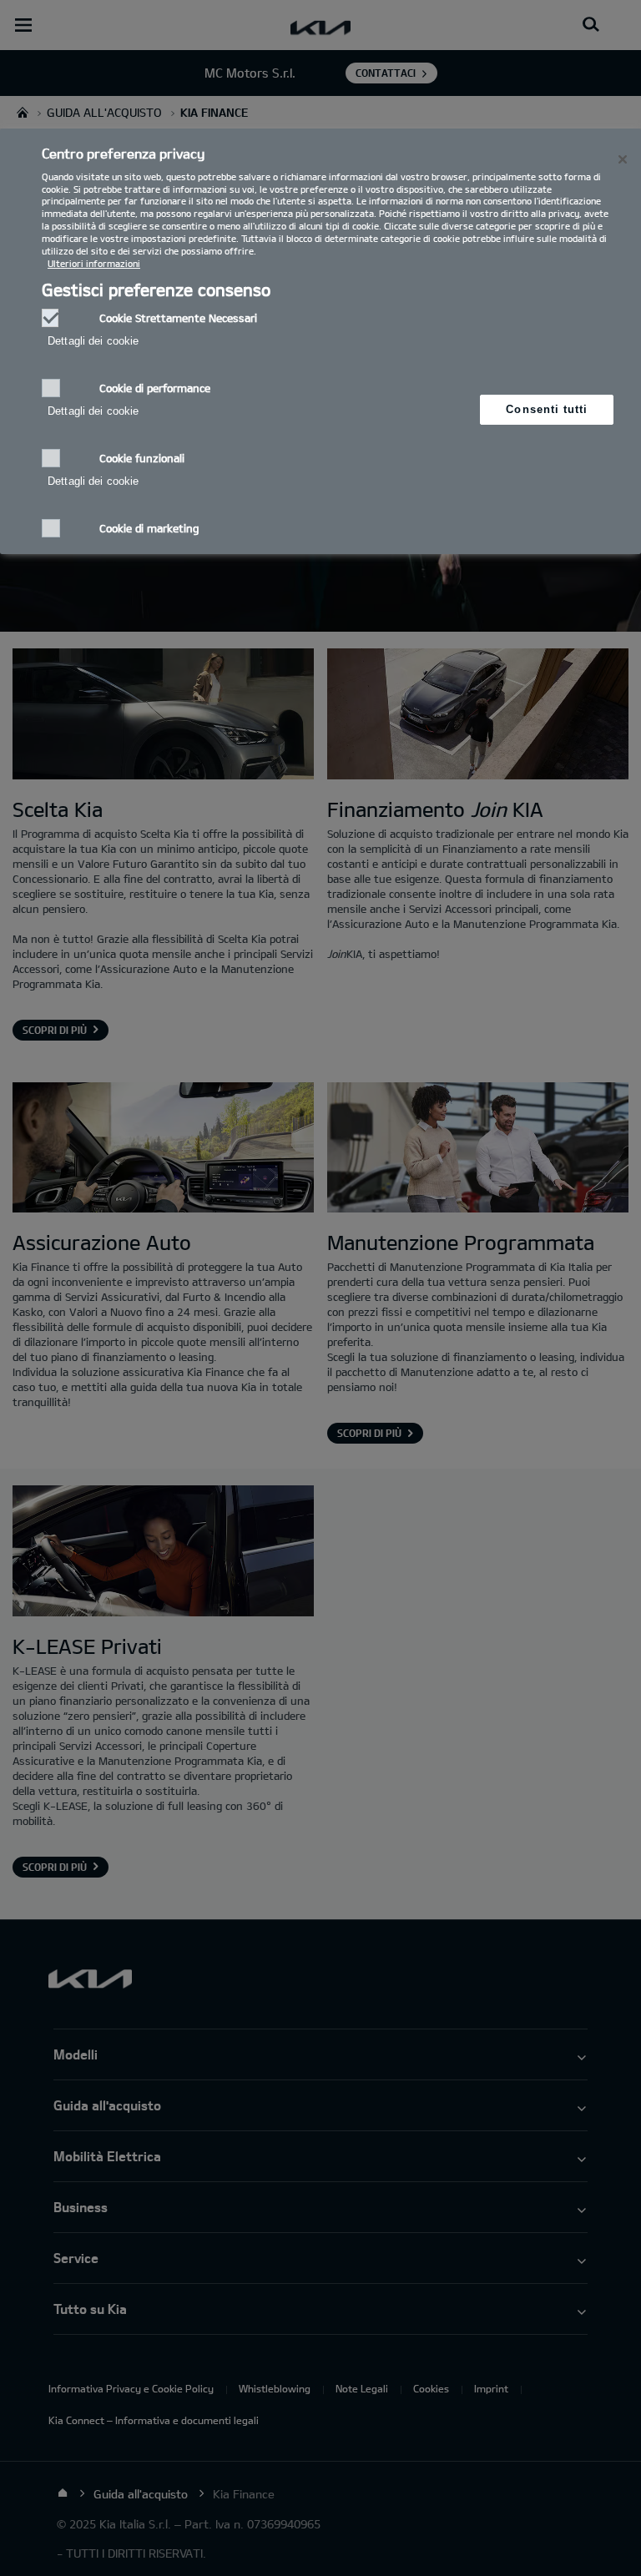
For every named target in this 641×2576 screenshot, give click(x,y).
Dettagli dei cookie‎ (93, 341)
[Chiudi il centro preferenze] (623, 159)
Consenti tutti (547, 409)
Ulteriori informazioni (94, 263)
